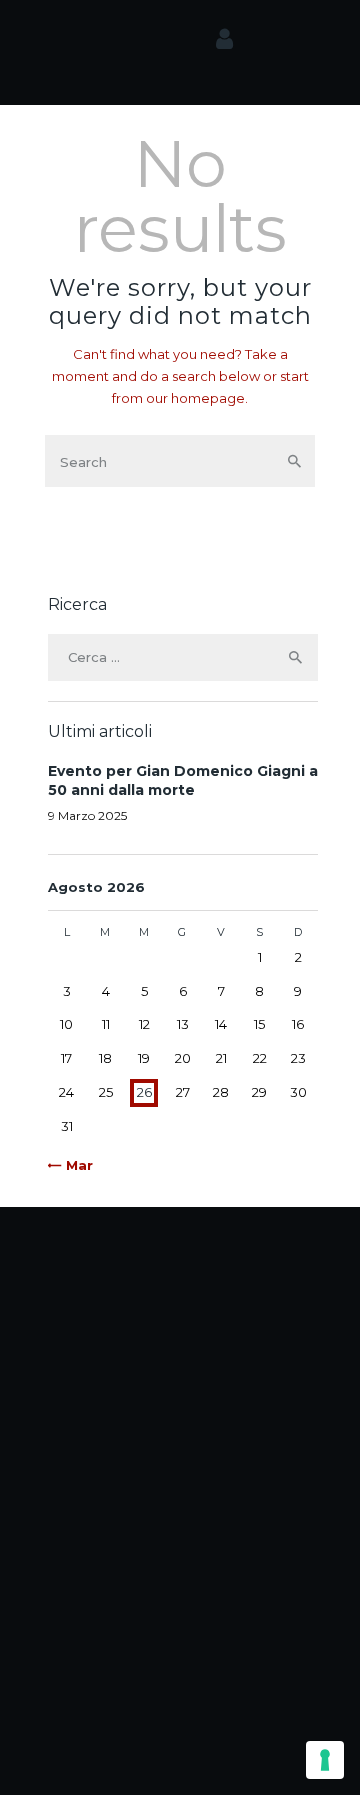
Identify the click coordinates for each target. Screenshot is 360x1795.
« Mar (74, 1165)
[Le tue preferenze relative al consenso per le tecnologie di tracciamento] (325, 1760)
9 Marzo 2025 (87, 815)
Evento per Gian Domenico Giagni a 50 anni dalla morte (183, 780)
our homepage (195, 398)
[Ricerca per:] (183, 657)
